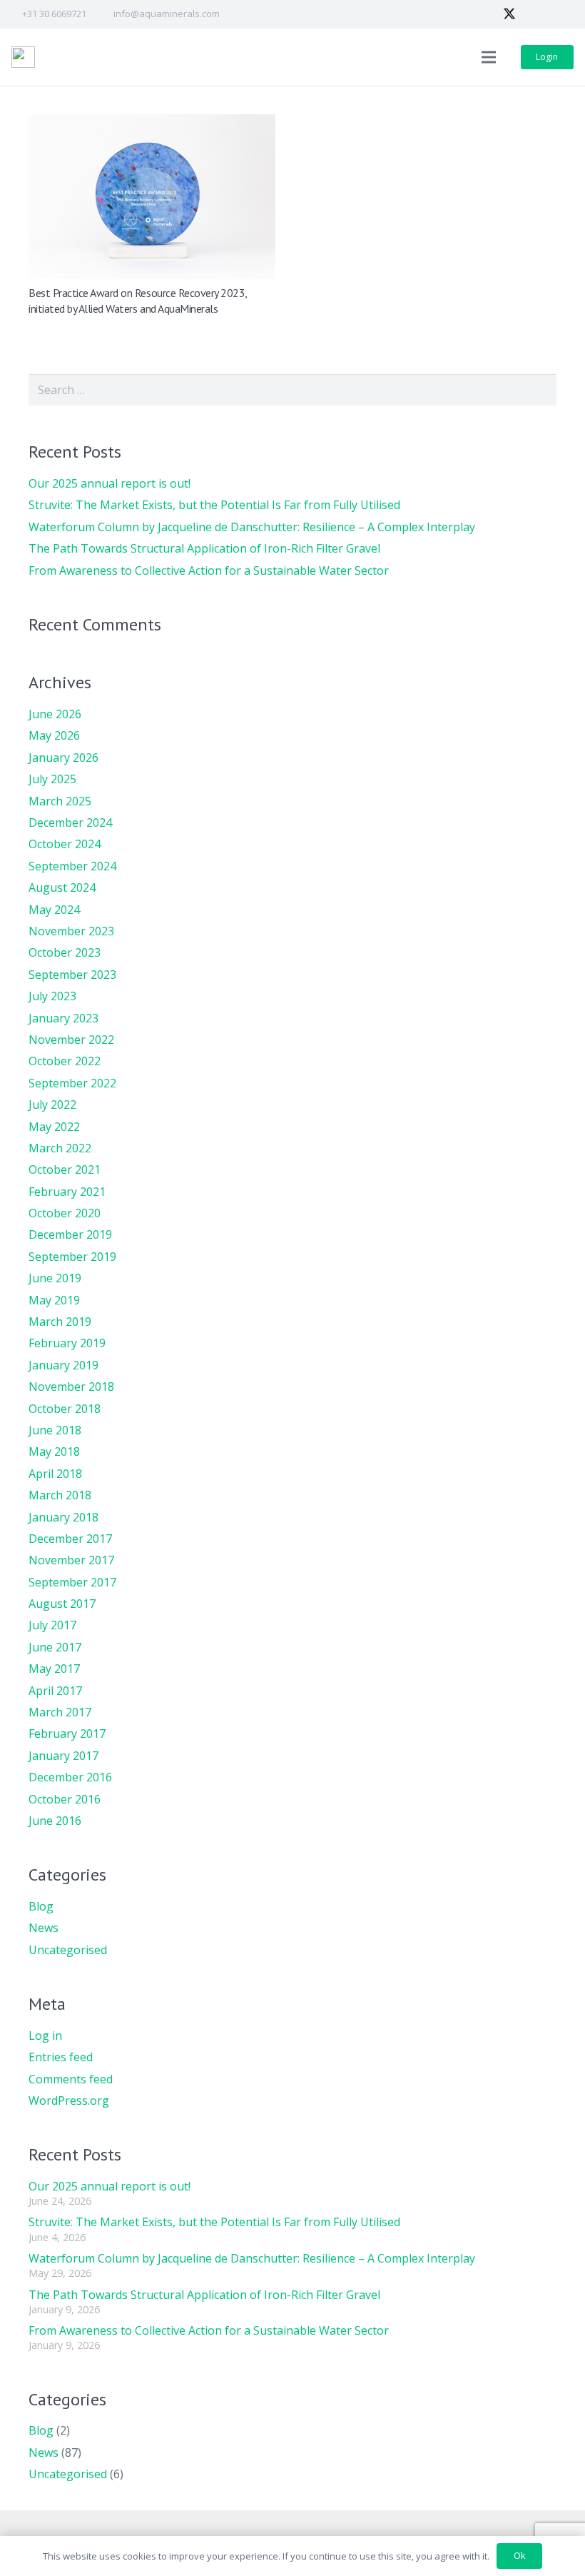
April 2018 (55, 1474)
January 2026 (63, 758)
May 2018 (54, 1451)
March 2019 (60, 1322)
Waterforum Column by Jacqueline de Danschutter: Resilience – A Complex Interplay (252, 527)
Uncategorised (68, 1950)
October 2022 (65, 1061)
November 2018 (71, 1387)
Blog (41, 1906)
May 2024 (54, 910)
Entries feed (61, 2057)
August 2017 (62, 1604)
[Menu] (489, 57)
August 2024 (62, 887)
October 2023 (65, 952)
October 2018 (65, 1409)
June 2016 (55, 1821)
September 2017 (72, 1582)
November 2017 (71, 1560)
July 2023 (52, 996)
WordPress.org (69, 2100)
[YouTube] (561, 14)
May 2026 (54, 735)
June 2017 (55, 1647)
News (44, 1928)
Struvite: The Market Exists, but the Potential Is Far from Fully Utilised (214, 505)
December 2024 (70, 822)
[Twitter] (509, 14)
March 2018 (60, 1495)
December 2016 (70, 1777)
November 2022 (71, 1040)
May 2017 (54, 1669)
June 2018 (55, 1430)
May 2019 (54, 1300)
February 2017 (67, 1734)
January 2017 (63, 1756)
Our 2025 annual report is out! (110, 483)
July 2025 (52, 779)
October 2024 (65, 844)
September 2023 (72, 975)
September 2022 (72, 1083)
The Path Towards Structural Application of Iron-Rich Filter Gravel (204, 548)
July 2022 (52, 1105)
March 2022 (60, 1148)
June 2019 (55, 1278)
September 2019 (72, 1257)
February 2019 (67, 1343)
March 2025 (60, 801)
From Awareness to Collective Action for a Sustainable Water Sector (209, 570)
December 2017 (70, 1539)
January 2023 (63, 1018)
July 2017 (52, 1625)
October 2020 (65, 1213)
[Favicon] (23, 57)
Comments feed (71, 2079)
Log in (45, 2036)
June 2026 (55, 714)
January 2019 (63, 1365)
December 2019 (70, 1234)
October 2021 (65, 1169)
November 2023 (71, 931)
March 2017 (60, 1712)
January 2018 (63, 1517)
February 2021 (67, 1192)
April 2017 (55, 1691)
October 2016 (65, 1799)
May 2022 (54, 1127)
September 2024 (72, 866)
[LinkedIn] (535, 14)
